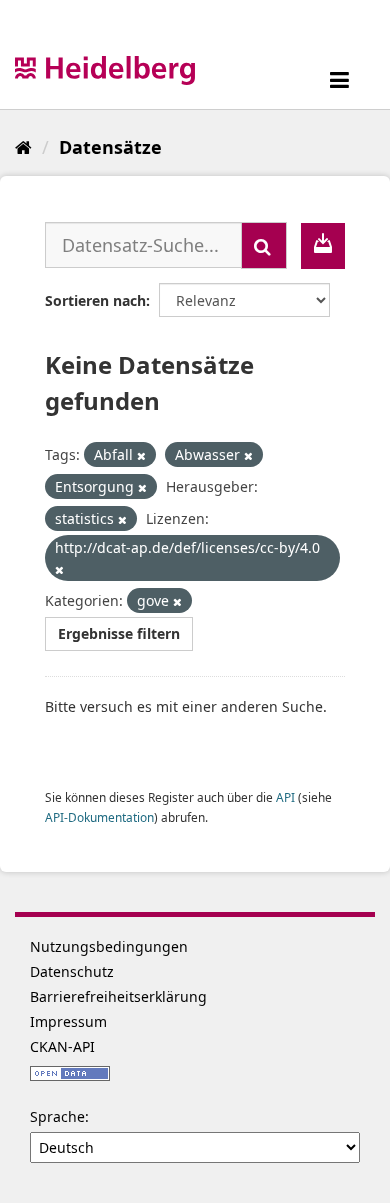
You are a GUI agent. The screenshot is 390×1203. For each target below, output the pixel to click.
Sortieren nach (95, 300)
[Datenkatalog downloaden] (323, 246)
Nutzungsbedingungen (109, 946)
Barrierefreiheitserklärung (118, 996)
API (285, 797)
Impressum (68, 1021)
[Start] (23, 147)
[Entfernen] (141, 455)
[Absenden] (264, 245)
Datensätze (110, 147)
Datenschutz (72, 971)
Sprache (57, 1116)
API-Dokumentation (99, 817)
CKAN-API (62, 1046)
